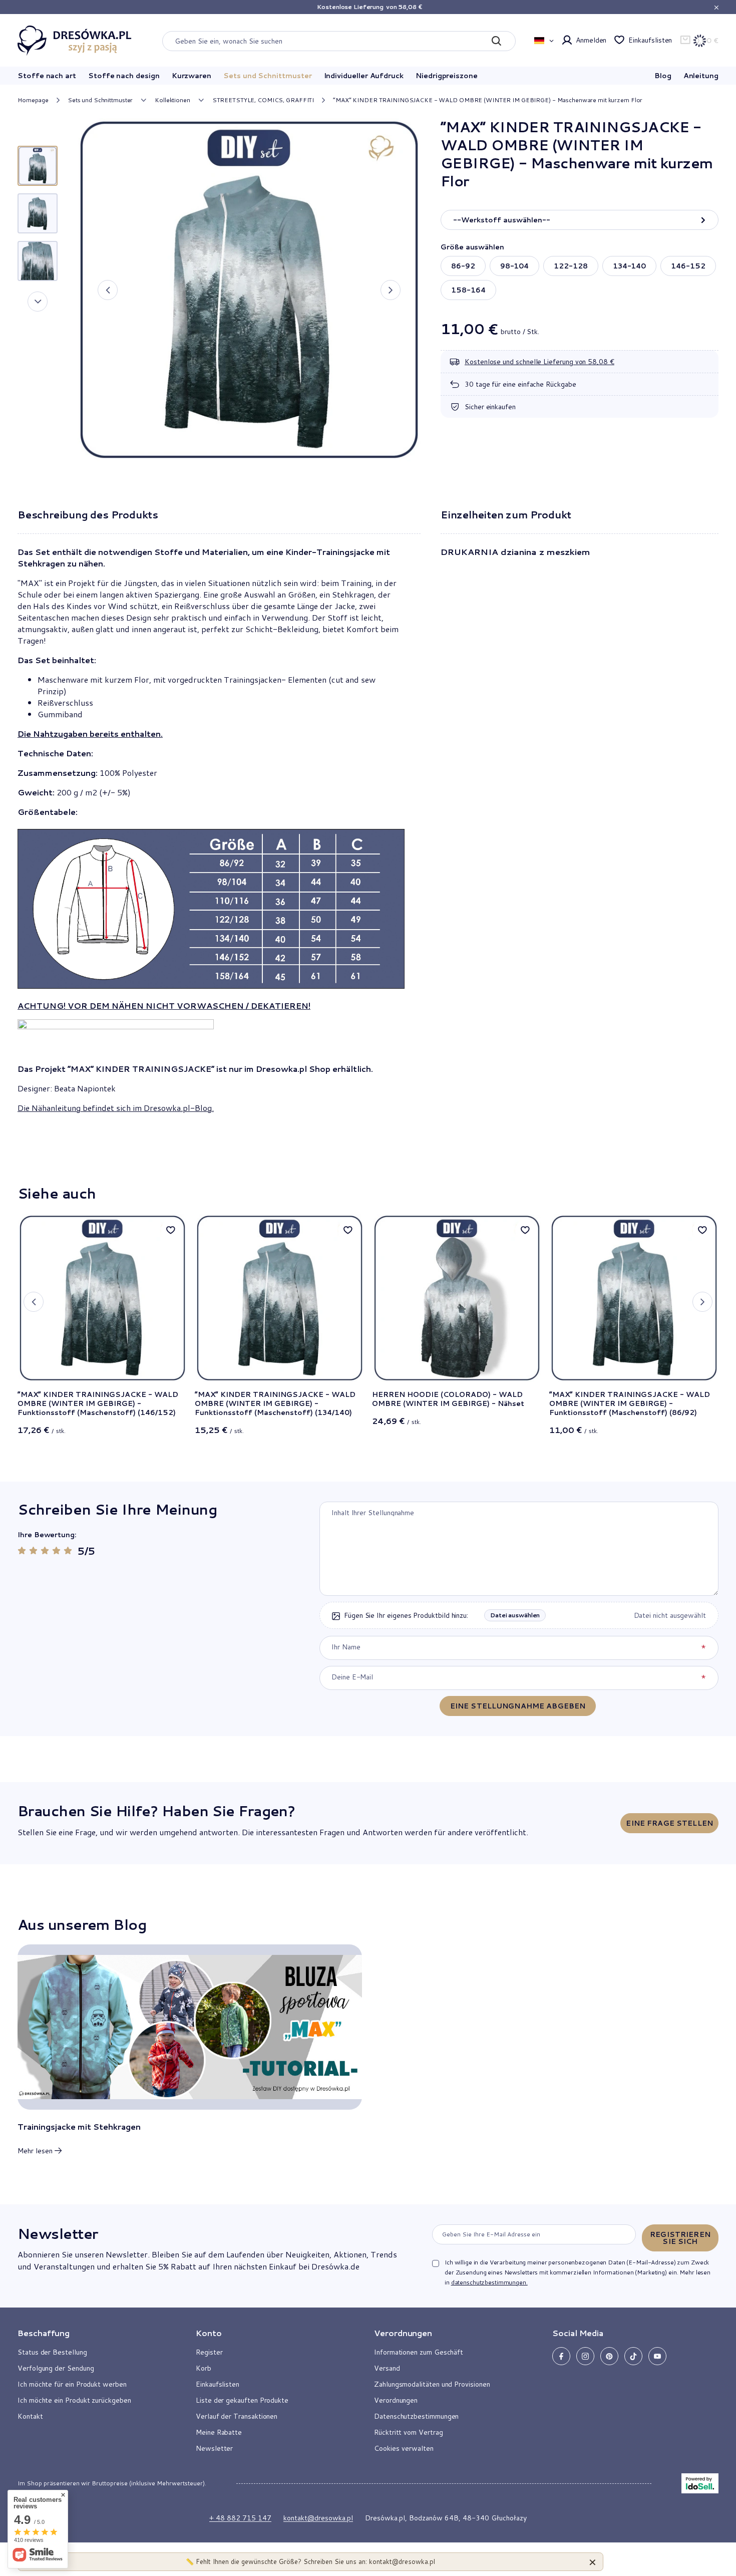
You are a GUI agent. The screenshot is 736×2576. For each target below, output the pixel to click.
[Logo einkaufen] (75, 41)
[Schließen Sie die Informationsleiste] (716, 7)
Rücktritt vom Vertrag (409, 2432)
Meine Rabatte (219, 2432)
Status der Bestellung (52, 2352)
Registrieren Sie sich (680, 2238)
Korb (204, 2368)
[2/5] (33, 1550)
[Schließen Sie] (593, 2562)
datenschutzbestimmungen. (489, 2282)
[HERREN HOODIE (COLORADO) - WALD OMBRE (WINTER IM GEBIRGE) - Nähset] (457, 1298)
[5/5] (68, 1550)
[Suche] (496, 41)
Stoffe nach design (124, 76)
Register (209, 2352)
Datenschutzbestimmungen (416, 2416)
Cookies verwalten (404, 2448)
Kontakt (30, 2416)
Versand (387, 2368)
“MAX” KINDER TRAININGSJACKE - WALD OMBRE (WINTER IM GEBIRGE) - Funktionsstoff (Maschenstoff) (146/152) (98, 1404)
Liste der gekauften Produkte (242, 2400)
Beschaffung (44, 2333)
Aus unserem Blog (82, 1924)
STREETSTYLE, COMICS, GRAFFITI (263, 100)
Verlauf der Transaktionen (237, 2416)
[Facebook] (561, 2356)
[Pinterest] (609, 2356)
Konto (209, 2333)
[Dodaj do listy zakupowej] (171, 1230)
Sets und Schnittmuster (267, 76)
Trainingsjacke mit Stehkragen (79, 2127)
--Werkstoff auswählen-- (502, 220)
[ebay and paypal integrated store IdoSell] (700, 2483)
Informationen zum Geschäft (419, 2352)
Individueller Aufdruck (364, 76)
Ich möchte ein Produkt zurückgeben (74, 2400)
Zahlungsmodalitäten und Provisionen (432, 2384)
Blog (663, 76)
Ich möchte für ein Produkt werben (72, 2384)
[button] (108, 290)
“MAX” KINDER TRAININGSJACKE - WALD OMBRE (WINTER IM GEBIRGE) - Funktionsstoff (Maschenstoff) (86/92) (630, 1404)
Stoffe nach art (47, 76)
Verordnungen (396, 2400)
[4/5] (56, 1550)
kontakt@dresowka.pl (318, 2518)
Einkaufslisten (650, 40)
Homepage (33, 100)
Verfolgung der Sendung (56, 2368)
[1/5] (22, 1550)
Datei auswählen (515, 1615)
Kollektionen (172, 100)
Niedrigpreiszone (447, 76)
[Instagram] (585, 2356)
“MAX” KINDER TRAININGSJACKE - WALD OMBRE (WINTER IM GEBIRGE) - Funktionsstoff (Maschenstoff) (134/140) (275, 1404)
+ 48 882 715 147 (240, 2518)
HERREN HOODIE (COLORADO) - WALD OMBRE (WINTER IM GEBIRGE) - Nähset (448, 1399)
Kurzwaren (192, 76)
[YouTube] (657, 2356)
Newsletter (58, 2233)
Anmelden (591, 40)
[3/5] (45, 1550)
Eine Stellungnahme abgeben (518, 1706)
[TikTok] (633, 2356)
